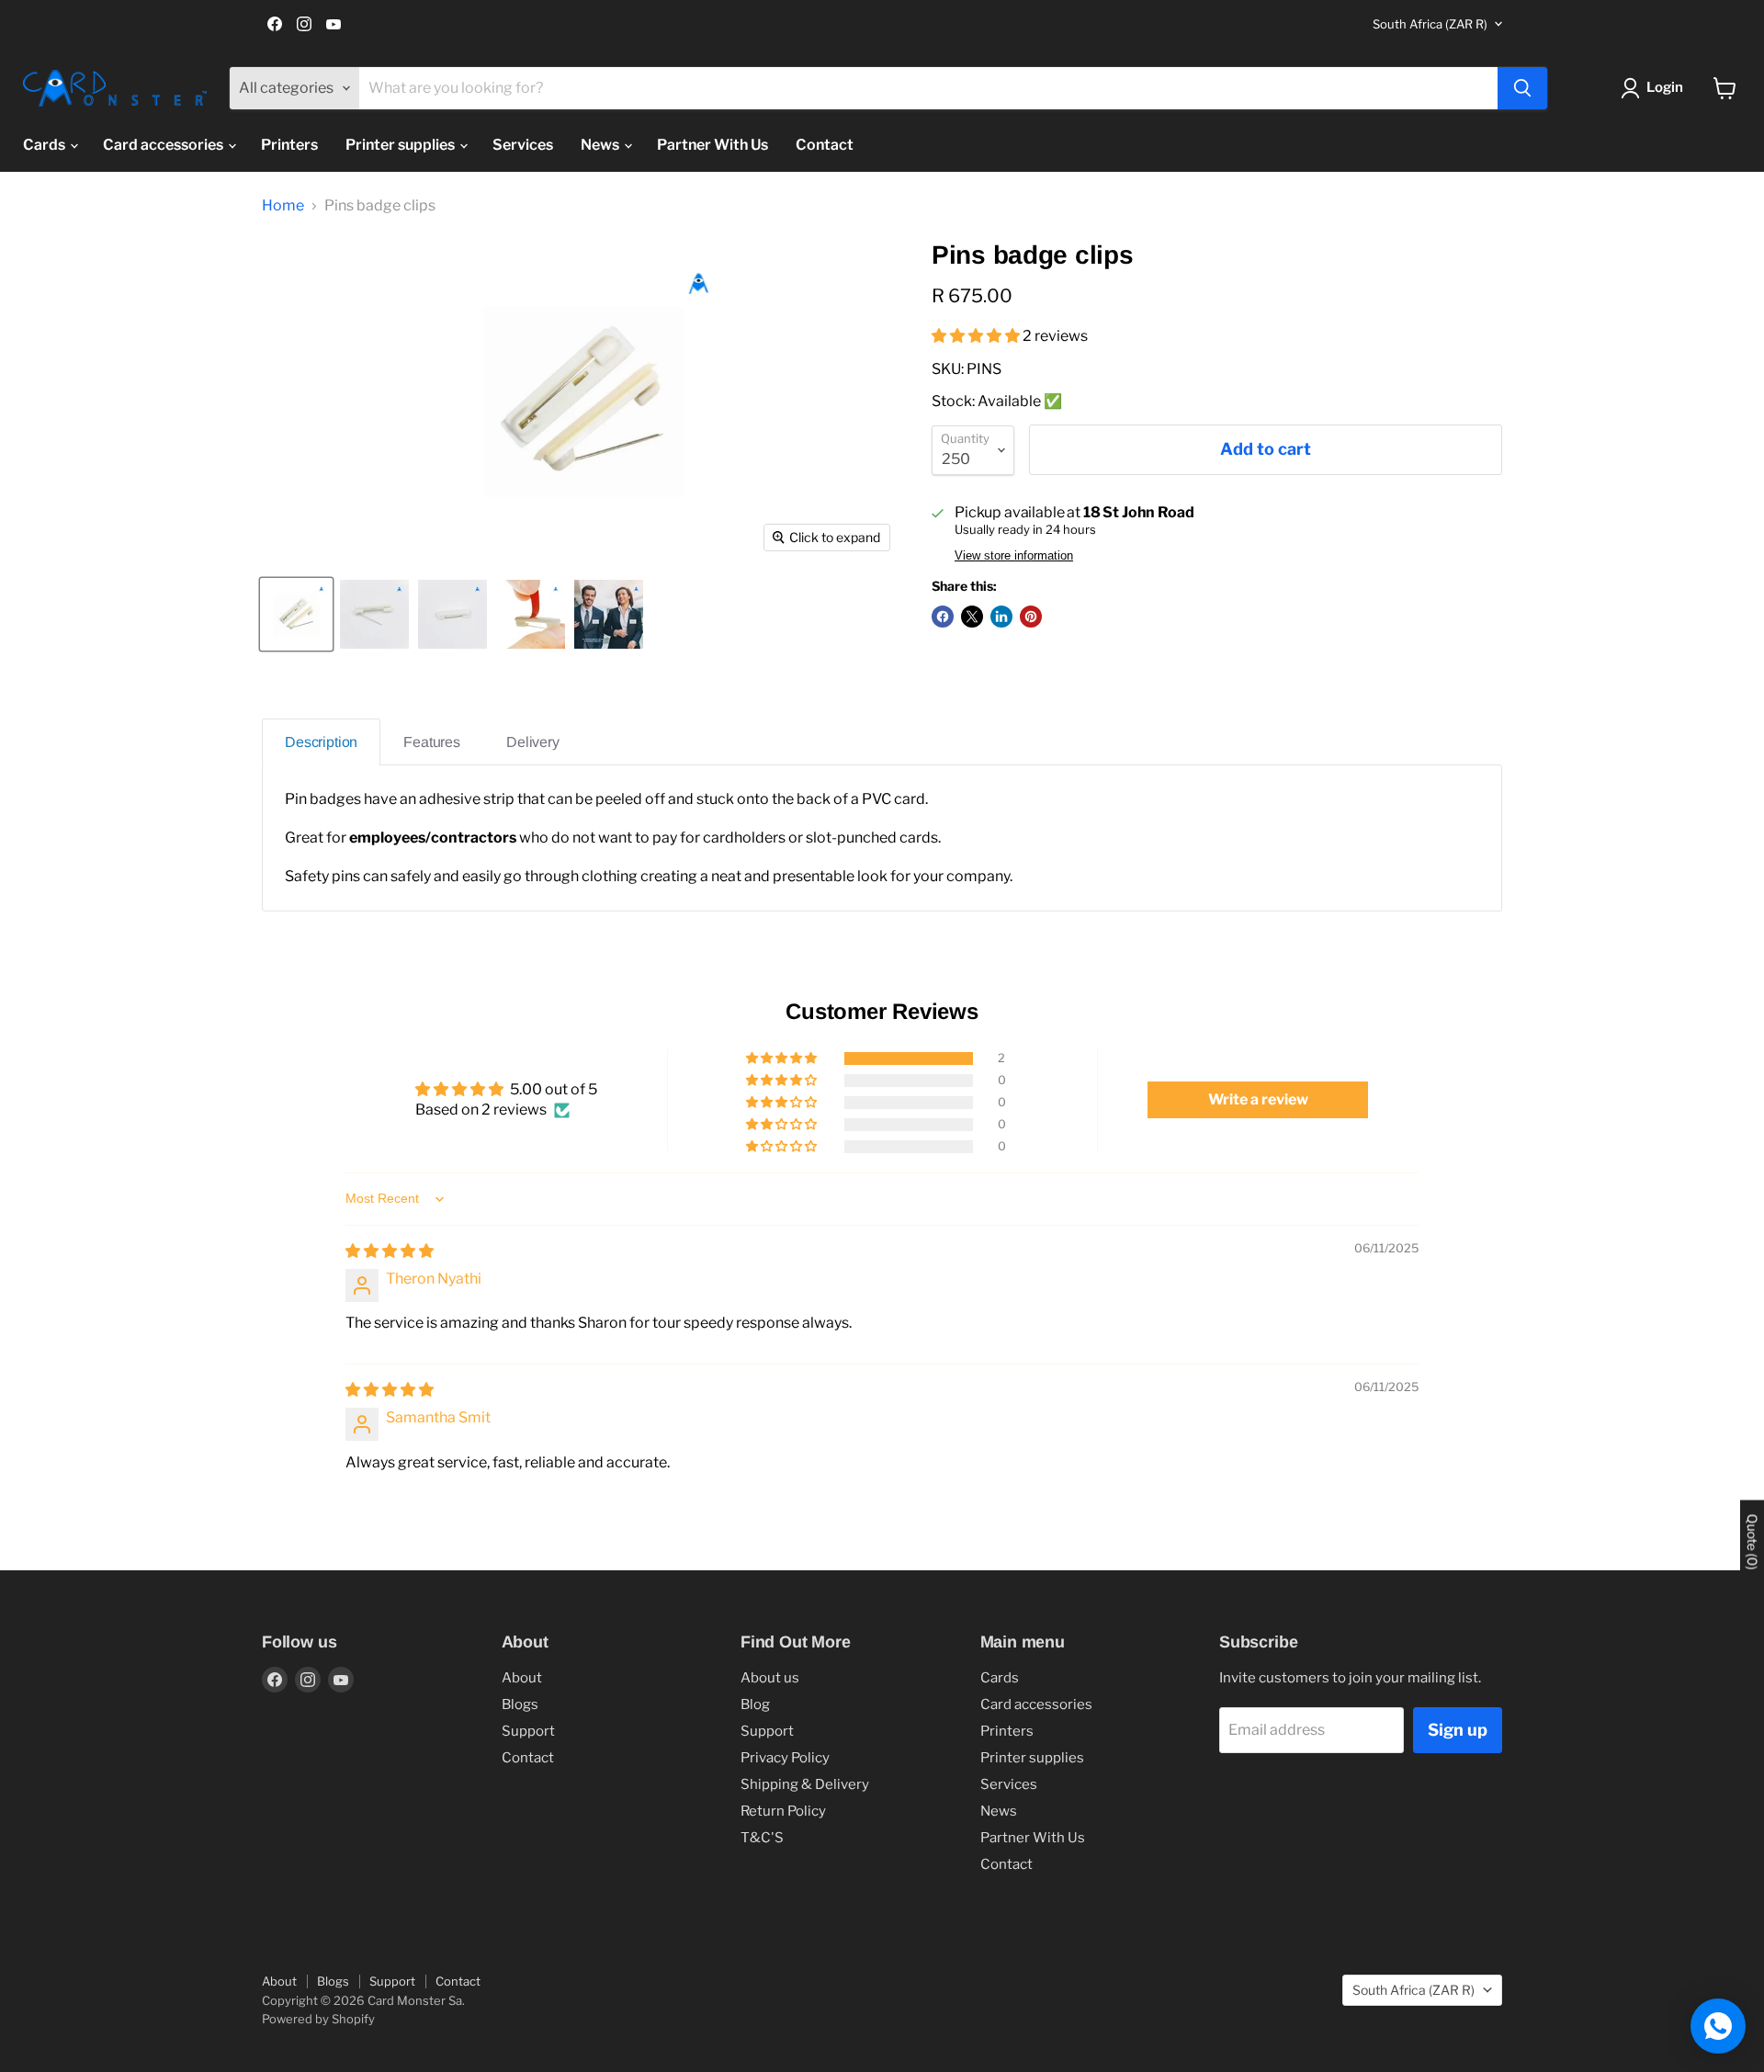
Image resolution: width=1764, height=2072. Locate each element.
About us (770, 1678)
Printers (289, 145)
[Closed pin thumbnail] (452, 614)
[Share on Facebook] (943, 617)
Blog (755, 1704)
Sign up (1458, 1730)
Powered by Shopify (318, 2019)
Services (523, 145)
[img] (390, 1251)
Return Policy (783, 1811)
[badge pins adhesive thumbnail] (531, 614)
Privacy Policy (785, 1758)
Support (528, 1731)
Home (283, 206)
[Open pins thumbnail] (374, 614)
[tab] (321, 742)
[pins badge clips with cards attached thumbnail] (609, 614)
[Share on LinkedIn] (1001, 617)
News (601, 145)
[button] (977, 336)
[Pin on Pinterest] (1031, 617)
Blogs (520, 1704)
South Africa (1430, 24)
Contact (825, 145)
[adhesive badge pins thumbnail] (296, 614)
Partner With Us (712, 145)
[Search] (1522, 88)
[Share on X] (972, 617)
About (522, 1678)
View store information (1014, 556)
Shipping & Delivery (805, 1784)
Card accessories (164, 145)
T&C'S (762, 1838)
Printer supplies (401, 145)
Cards (45, 145)
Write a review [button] (1258, 1099)
